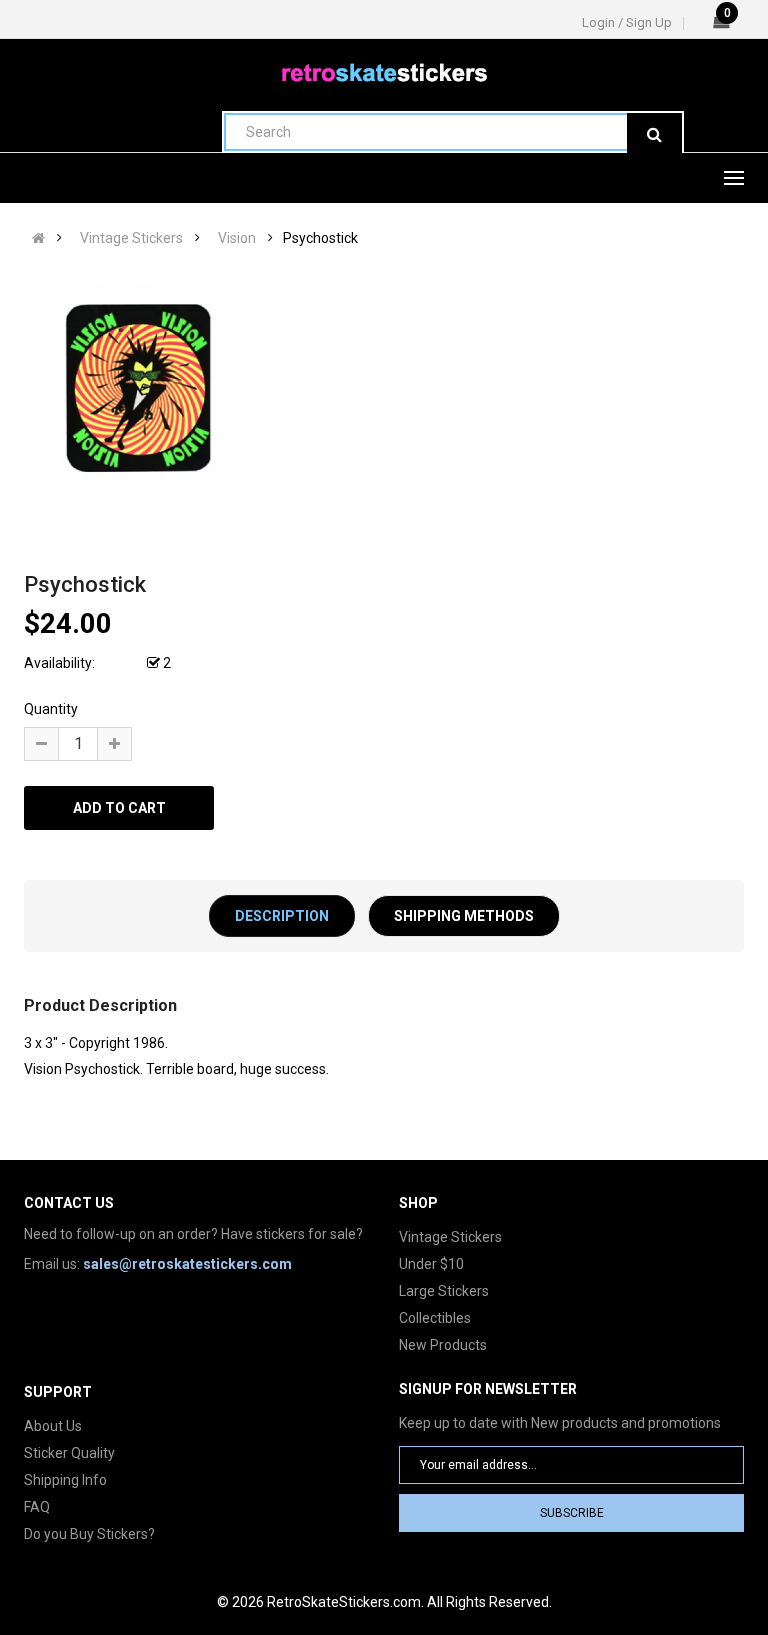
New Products (443, 1345)
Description (282, 916)
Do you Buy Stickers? (89, 1534)
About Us (53, 1426)
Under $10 (431, 1264)
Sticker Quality (69, 1453)
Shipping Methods (464, 916)
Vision (237, 238)
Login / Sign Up (627, 22)
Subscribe (572, 1513)
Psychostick (320, 238)
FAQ (37, 1507)
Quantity (51, 709)
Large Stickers (444, 1291)
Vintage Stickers (131, 238)
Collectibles (435, 1318)
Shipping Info (65, 1480)
